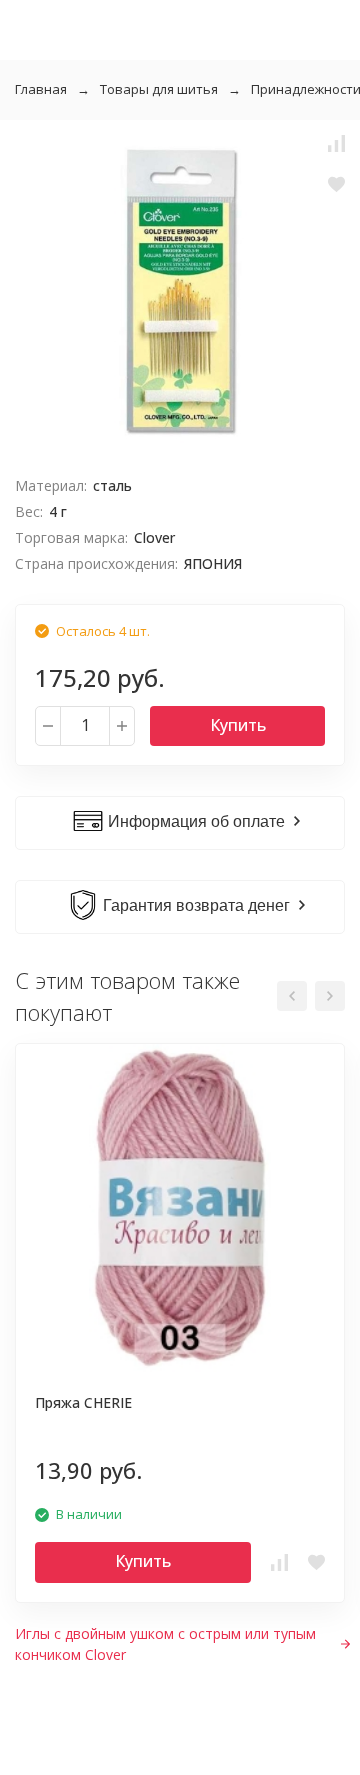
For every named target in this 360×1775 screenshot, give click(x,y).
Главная (41, 89)
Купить (238, 725)
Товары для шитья (159, 89)
